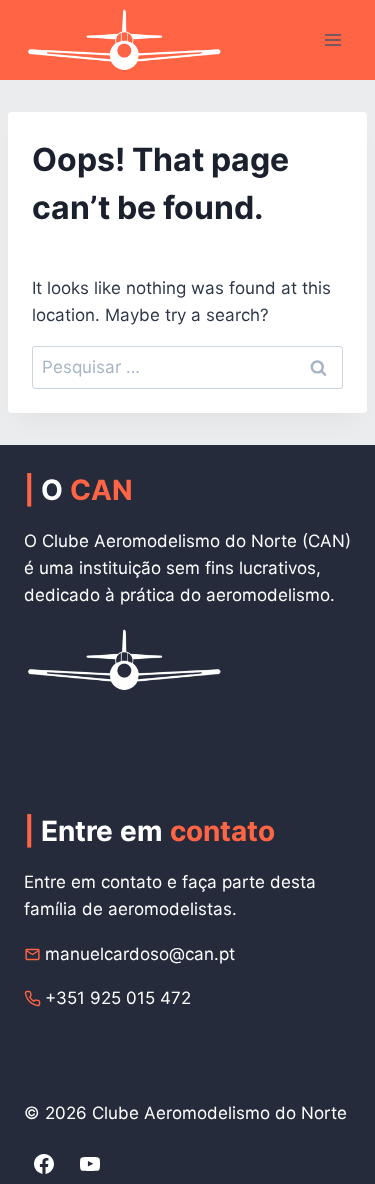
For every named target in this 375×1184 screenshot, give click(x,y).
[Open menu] (332, 39)
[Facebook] (44, 1164)
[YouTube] (90, 1164)
